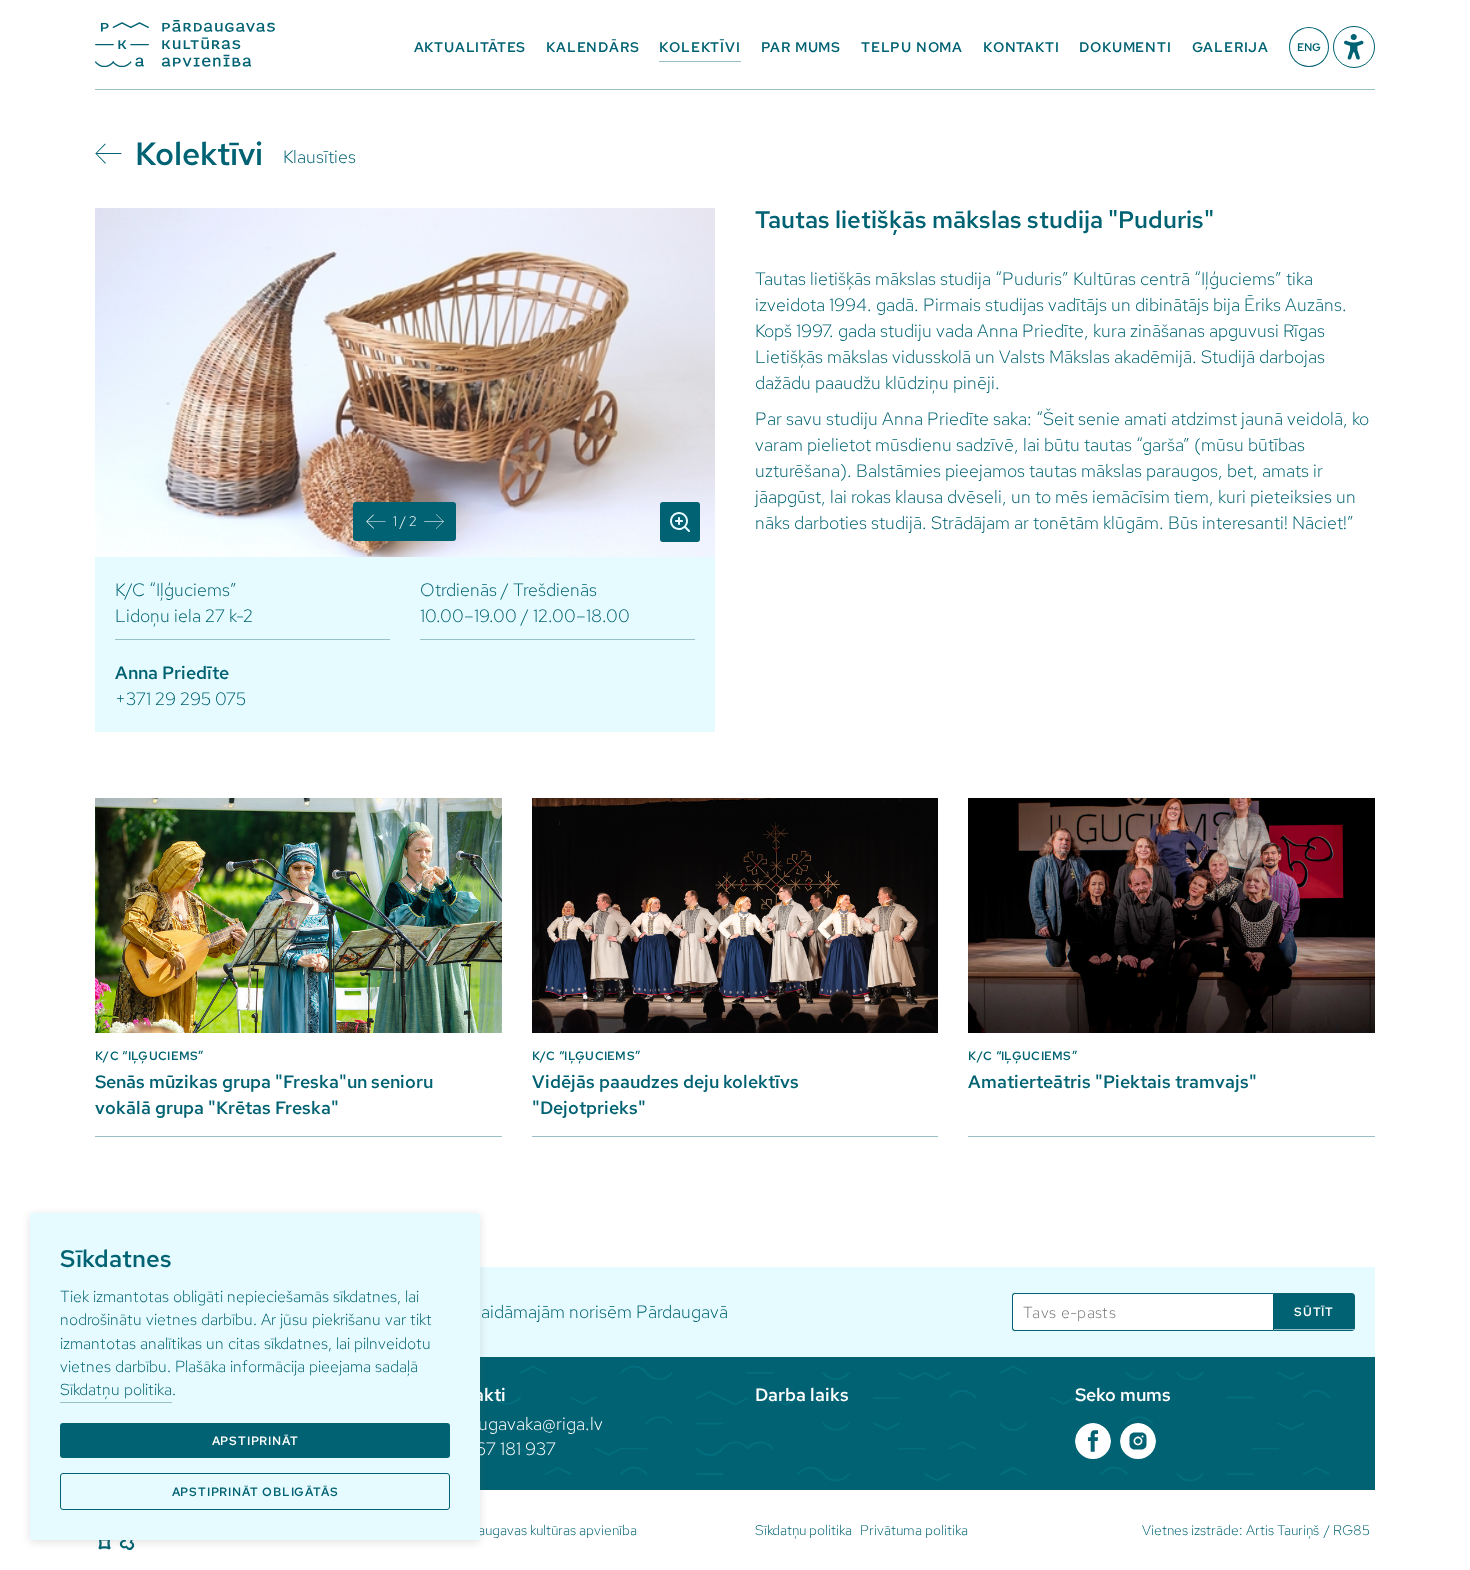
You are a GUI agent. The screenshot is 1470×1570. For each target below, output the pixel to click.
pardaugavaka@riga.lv (519, 1423)
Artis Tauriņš (1282, 1530)
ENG (1309, 47)
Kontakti (1021, 47)
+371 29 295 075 (180, 698)
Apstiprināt (255, 1441)
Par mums (801, 47)
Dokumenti (1125, 47)
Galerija (1230, 47)
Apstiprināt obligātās (255, 1492)
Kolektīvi (699, 47)
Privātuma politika (914, 1530)
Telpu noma (912, 47)
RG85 (1351, 1530)
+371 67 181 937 (495, 1448)
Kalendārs (592, 47)
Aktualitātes (470, 47)
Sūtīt (1314, 1312)
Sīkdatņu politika (116, 1389)
